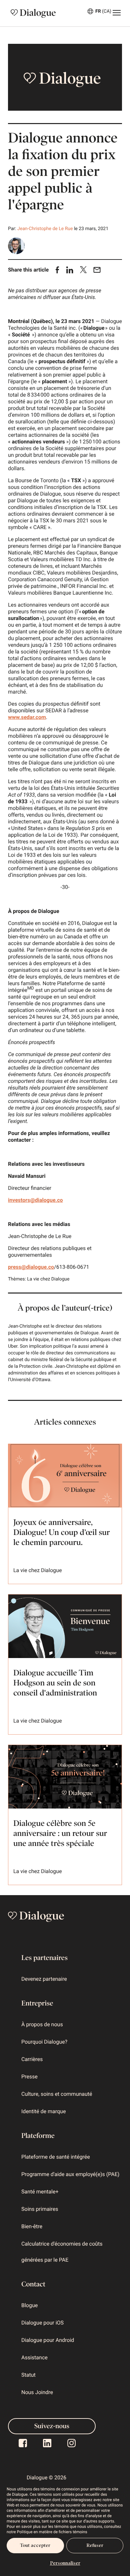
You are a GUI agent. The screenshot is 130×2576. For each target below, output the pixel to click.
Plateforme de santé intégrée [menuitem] (56, 2157)
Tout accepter (35, 2545)
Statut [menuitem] (28, 2375)
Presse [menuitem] (29, 2077)
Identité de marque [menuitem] (43, 2111)
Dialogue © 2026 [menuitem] (46, 2478)
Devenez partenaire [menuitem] (44, 1979)
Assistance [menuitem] (34, 2357)
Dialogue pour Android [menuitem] (48, 2340)
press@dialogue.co (31, 1267)
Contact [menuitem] (33, 2284)
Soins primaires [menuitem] (40, 2209)
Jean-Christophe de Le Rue (45, 229)
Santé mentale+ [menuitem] (40, 2192)
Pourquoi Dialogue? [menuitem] (44, 2042)
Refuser (95, 2545)
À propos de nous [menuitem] (42, 2024)
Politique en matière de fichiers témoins (52, 2532)
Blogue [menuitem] (29, 2305)
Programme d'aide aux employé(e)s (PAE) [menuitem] (70, 2174)
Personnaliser (65, 2563)
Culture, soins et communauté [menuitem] (57, 2094)
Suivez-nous (52, 2426)
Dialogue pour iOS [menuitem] (42, 2323)
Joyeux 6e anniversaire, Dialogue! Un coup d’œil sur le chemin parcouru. (62, 1533)
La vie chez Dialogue (48, 1279)
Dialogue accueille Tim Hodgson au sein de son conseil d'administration (55, 1683)
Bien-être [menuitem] (32, 2226)
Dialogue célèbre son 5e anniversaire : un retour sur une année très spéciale (60, 1834)
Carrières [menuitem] (32, 2059)
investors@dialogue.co (35, 1200)
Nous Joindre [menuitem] (37, 2392)
